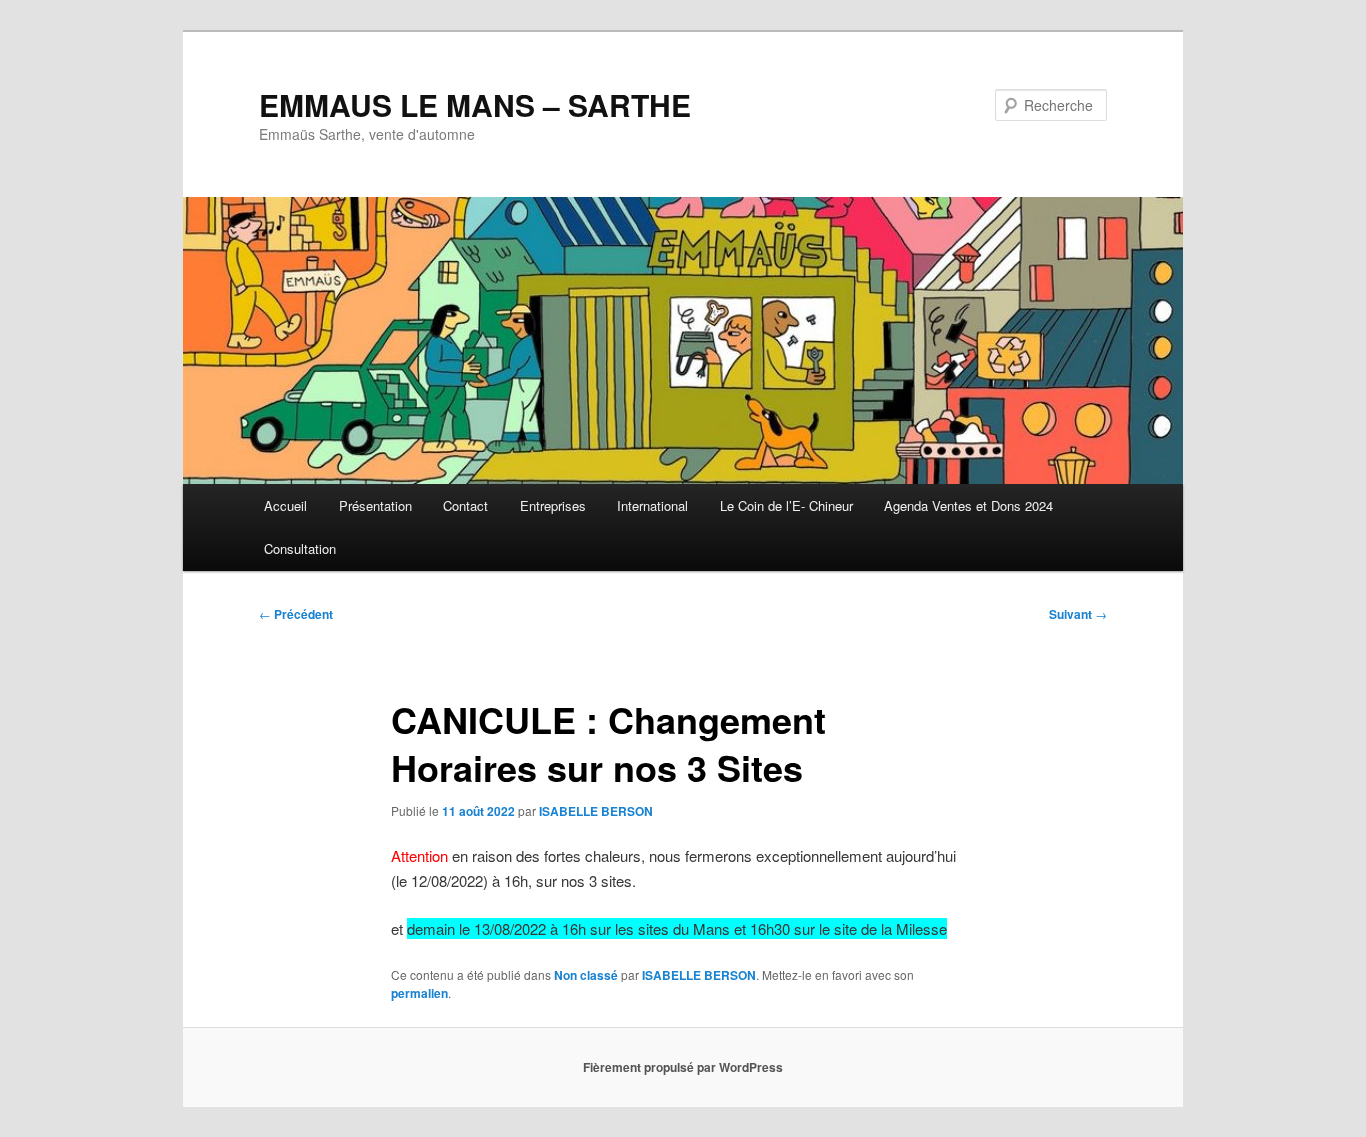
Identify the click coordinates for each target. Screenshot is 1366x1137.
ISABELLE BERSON (596, 811)
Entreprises (553, 505)
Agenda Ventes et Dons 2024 (968, 505)
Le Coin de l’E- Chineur (786, 505)
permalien (419, 993)
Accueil (285, 505)
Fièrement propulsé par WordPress (683, 1067)
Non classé (586, 975)
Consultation (300, 548)
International (652, 505)
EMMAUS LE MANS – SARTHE (475, 104)
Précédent (296, 614)
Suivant (1078, 614)
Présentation (375, 505)
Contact (465, 505)
